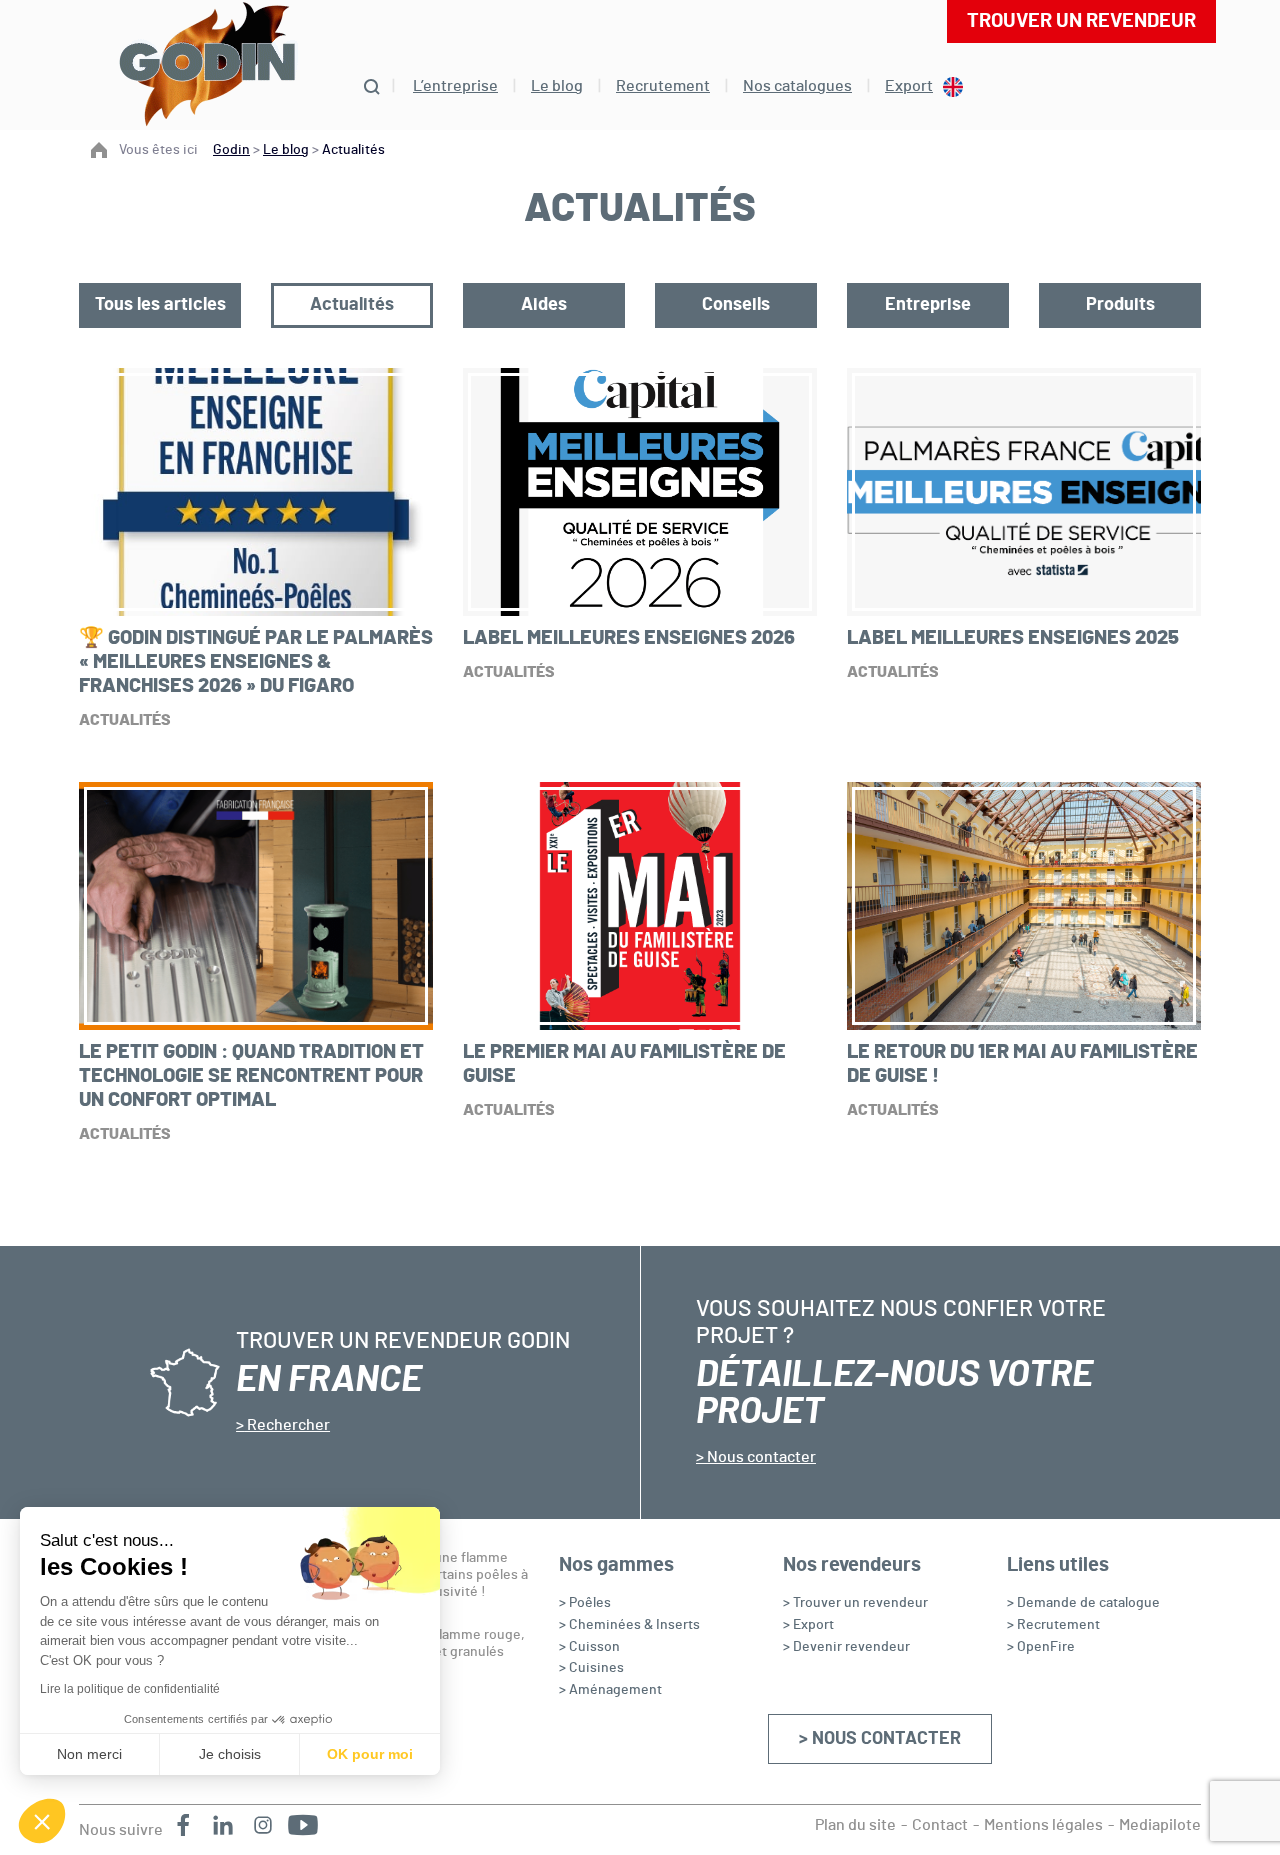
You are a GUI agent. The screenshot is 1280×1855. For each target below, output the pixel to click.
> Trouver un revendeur (855, 1603)
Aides (544, 305)
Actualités (352, 305)
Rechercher (287, 1425)
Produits (1120, 305)
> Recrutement (1053, 1625)
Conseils (736, 305)
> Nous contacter (880, 1739)
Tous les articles (160, 305)
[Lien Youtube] (303, 1825)
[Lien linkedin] (223, 1825)
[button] (42, 1821)
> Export (808, 1625)
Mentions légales (1043, 1825)
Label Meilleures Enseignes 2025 (1013, 638)
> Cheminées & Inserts (629, 1625)
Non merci (89, 1754)
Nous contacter (760, 1457)
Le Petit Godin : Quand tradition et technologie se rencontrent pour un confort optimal (251, 1076)
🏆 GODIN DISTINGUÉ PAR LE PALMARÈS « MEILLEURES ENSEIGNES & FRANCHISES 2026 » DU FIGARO (256, 662)
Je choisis (230, 1754)
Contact (940, 1825)
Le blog (286, 150)
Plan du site (855, 1825)
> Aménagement (610, 1690)
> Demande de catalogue (1083, 1603)
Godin (231, 150)
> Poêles (585, 1603)
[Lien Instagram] (263, 1825)
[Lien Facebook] (183, 1825)
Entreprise (928, 305)
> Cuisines (591, 1668)
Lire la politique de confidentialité (130, 1689)
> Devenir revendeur (846, 1647)
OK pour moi (370, 1754)
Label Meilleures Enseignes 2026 (629, 638)
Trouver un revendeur (1081, 21)
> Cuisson (589, 1647)
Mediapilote (1160, 1825)
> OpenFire (1041, 1647)
